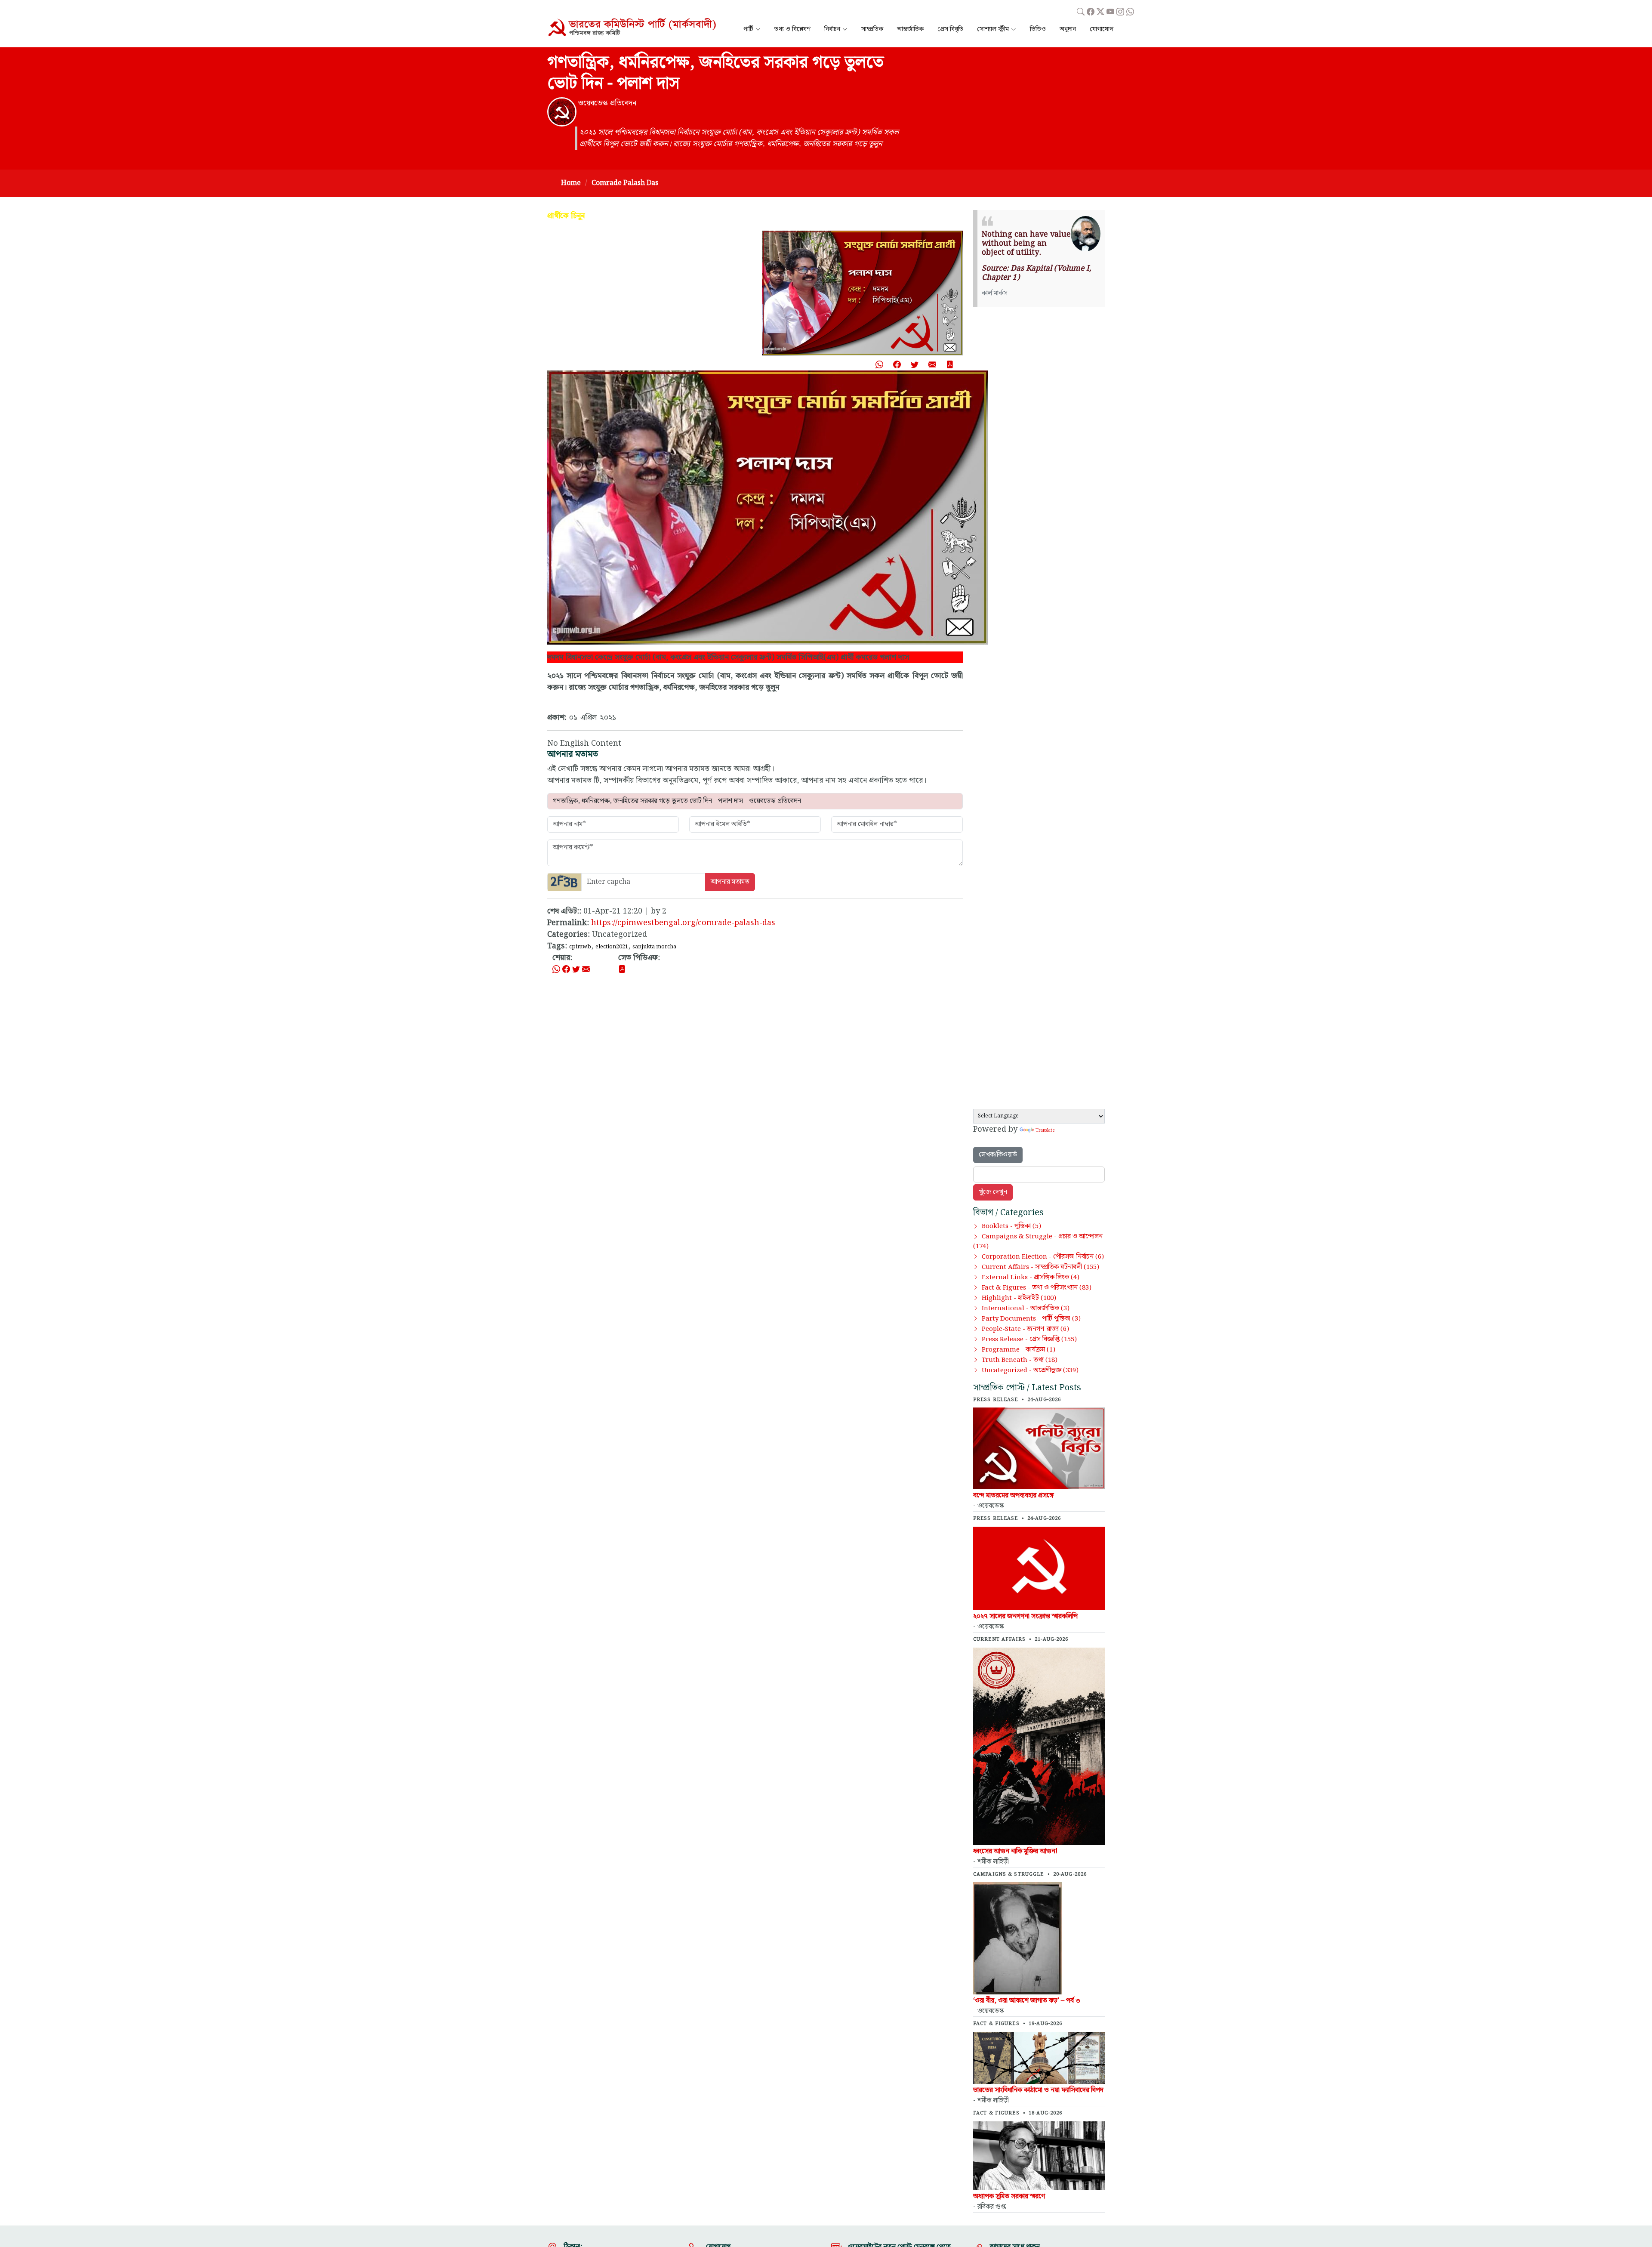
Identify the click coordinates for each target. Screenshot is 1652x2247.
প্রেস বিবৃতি (950, 29)
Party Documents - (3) (1031, 1319)
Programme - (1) (1019, 1350)
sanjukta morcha (654, 947)
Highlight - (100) (1019, 1298)
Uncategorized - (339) (1030, 1370)
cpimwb (580, 947)
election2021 (612, 947)
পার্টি (748, 29)
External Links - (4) (1031, 1278)
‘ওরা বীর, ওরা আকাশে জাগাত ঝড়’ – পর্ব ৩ (1027, 2001)
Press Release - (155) (1029, 1340)
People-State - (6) (1025, 1329)
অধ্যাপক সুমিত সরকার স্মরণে (1009, 2196)
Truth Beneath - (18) (1020, 1360)
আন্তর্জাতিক (910, 29)
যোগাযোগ (1102, 29)
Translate (1045, 1130)
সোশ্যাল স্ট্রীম (993, 29)
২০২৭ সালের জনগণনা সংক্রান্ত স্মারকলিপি (1025, 1616)
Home (571, 183)
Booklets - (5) (1011, 1226)
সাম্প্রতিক (872, 29)
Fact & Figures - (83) (1037, 1288)
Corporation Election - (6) (1043, 1257)
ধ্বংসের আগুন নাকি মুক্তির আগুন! (1015, 1851)
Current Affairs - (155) (1040, 1267)
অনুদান (1068, 29)
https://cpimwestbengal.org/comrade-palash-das (683, 923)
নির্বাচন (832, 29)
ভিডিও (1038, 29)
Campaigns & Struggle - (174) (1038, 1242)
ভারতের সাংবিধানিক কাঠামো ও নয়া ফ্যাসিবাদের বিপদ (1038, 2090)
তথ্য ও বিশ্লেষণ (792, 29)
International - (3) (1026, 1309)
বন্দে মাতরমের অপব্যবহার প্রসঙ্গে (1014, 1495)
